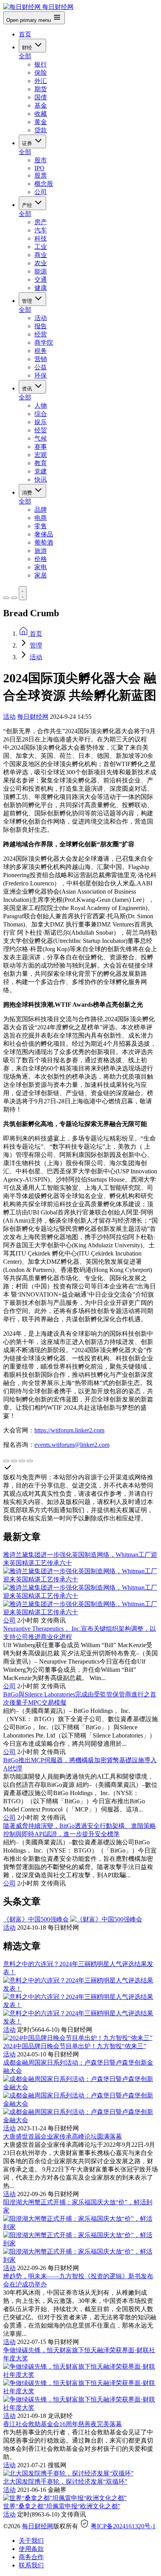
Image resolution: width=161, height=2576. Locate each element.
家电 (41, 567)
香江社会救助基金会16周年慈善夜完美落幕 (63, 2424)
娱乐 (41, 422)
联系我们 (31, 2565)
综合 (41, 414)
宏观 (41, 455)
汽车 (41, 230)
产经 (28, 205)
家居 (41, 575)
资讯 (28, 389)
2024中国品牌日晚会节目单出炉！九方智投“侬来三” (75, 2046)
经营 (41, 334)
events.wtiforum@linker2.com (72, 1445)
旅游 (41, 551)
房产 (41, 222)
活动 (41, 318)
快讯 (41, 479)
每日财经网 (33, 717)
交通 (41, 280)
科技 (41, 238)
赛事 (41, 447)
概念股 (44, 184)
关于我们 (31, 2541)
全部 (25, 56)
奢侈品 (44, 534)
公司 (41, 192)
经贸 (41, 430)
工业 (41, 247)
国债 (41, 97)
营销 (41, 359)
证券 (28, 143)
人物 (41, 406)
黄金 (41, 122)
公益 (41, 367)
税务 (41, 351)
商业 (41, 255)
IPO (39, 168)
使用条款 (31, 2549)
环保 (41, 375)
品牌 (41, 510)
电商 (41, 518)
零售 (41, 526)
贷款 (41, 130)
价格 (41, 559)
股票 (41, 175)
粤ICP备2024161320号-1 (123, 2526)
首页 (25, 34)
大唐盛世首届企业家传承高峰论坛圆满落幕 (63, 2136)
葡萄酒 (44, 542)
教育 (41, 463)
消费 (28, 493)
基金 (41, 105)
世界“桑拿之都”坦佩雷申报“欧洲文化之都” (62, 2506)
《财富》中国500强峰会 (36, 1919)
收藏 (41, 114)
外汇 (41, 81)
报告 (41, 326)
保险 (41, 73)
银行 (41, 64)
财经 (28, 48)
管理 (28, 301)
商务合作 (31, 2557)
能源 (41, 271)
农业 (41, 263)
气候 (41, 438)
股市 (41, 160)
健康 (41, 288)
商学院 (44, 343)
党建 (41, 471)
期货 (41, 89)
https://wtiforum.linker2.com (69, 1430)
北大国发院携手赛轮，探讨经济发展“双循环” (65, 2482)
